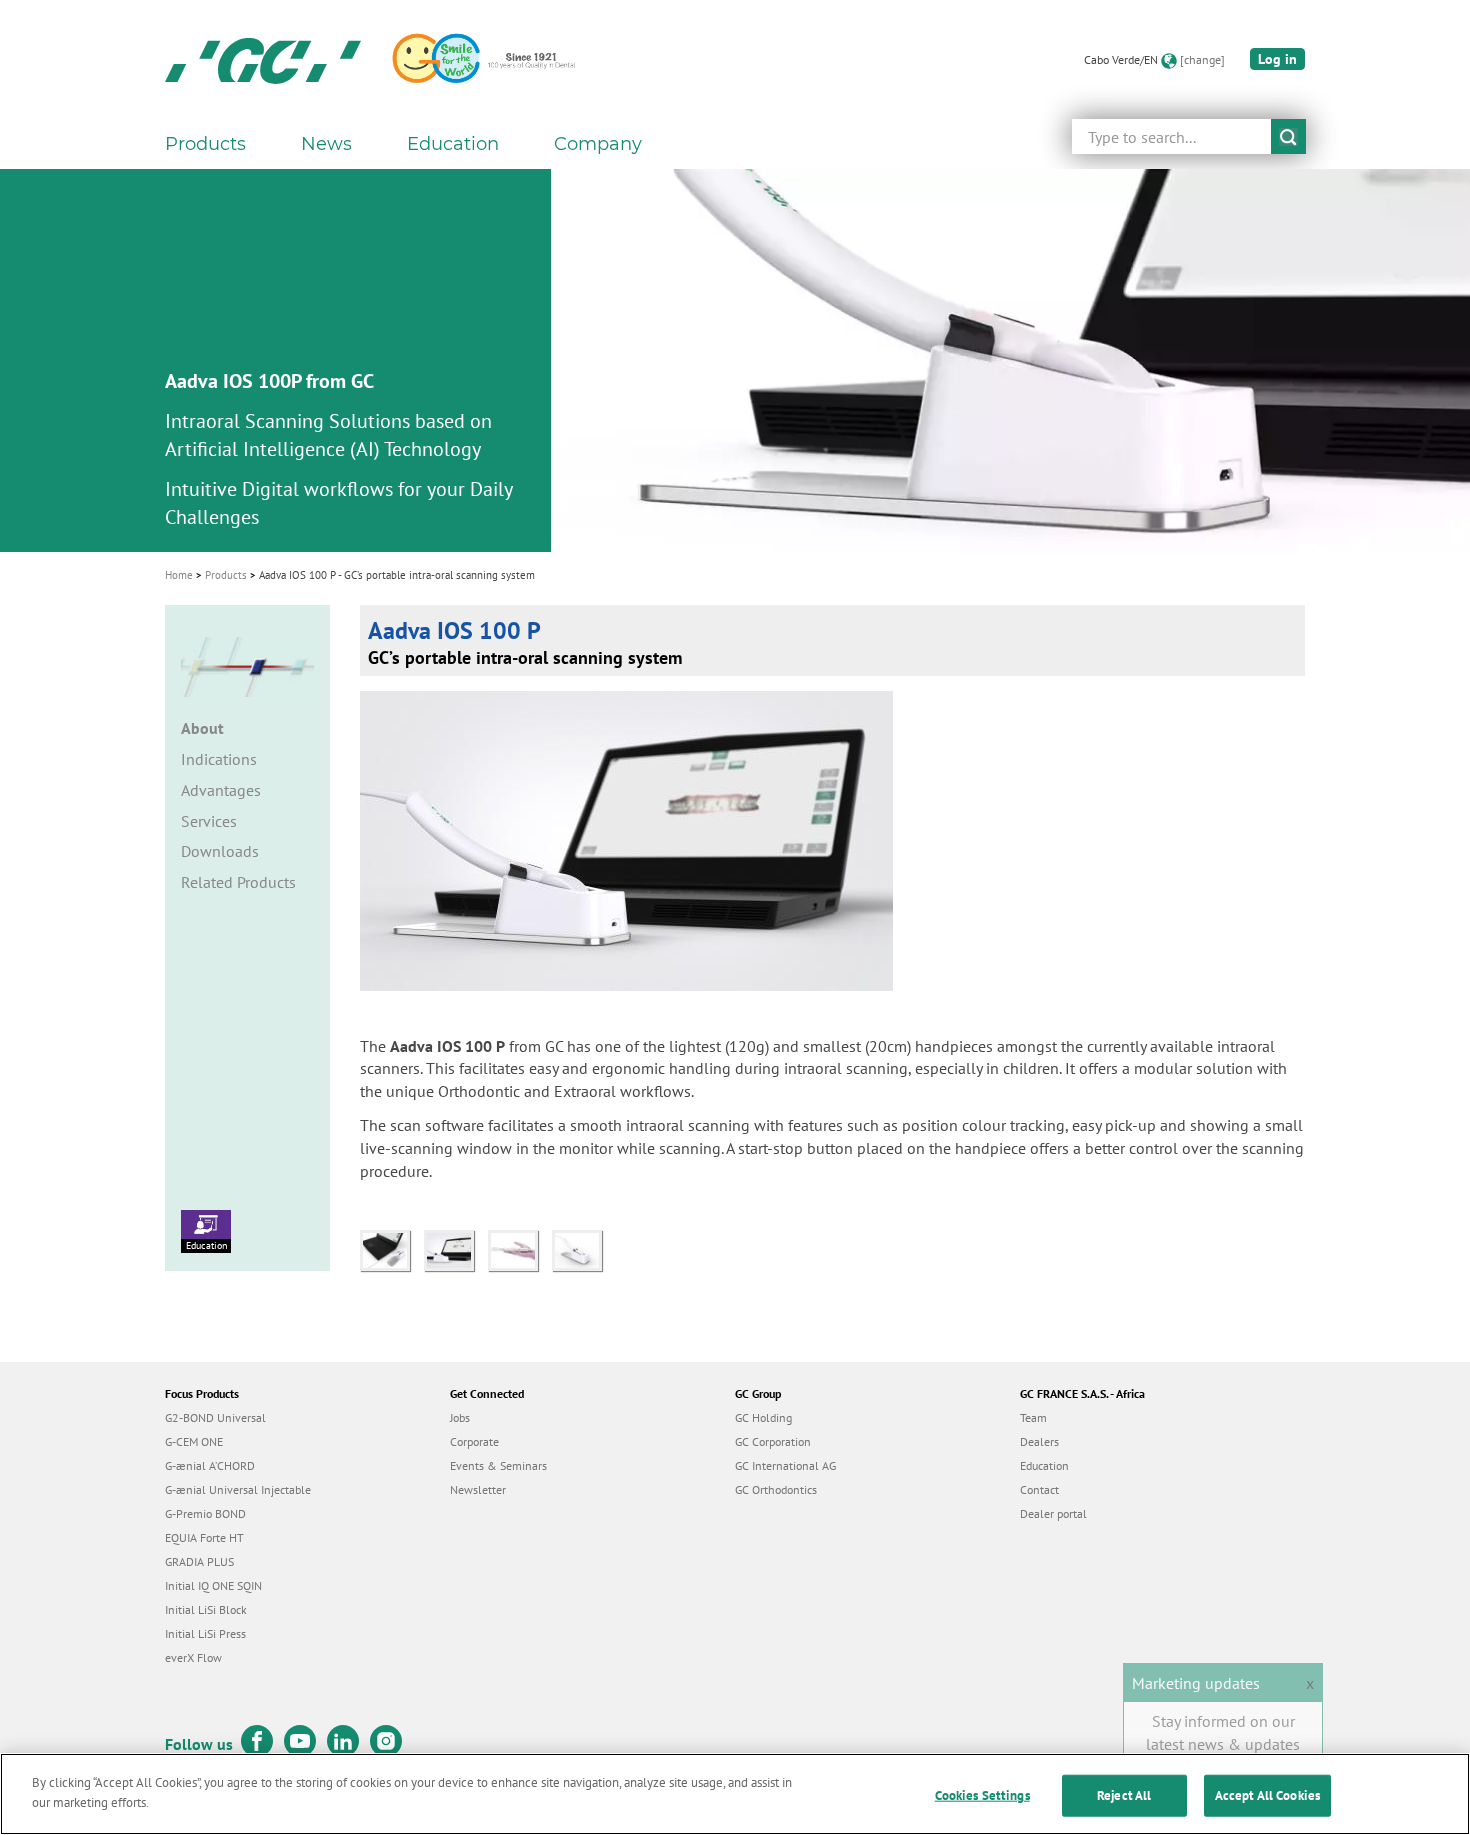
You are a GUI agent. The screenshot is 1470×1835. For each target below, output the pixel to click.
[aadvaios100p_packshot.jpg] (456, 1248)
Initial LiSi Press (205, 1633)
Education (206, 1245)
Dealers (1039, 1441)
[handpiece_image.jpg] (520, 1248)
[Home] (263, 60)
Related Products (238, 882)
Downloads (220, 851)
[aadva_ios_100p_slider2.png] (392, 1248)
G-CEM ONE (194, 1441)
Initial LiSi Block (206, 1609)
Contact (1039, 1489)
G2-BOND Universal (215, 1417)
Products (226, 575)
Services (209, 821)
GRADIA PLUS (199, 1561)
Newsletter (478, 1489)
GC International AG (785, 1465)
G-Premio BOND (205, 1513)
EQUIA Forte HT (204, 1537)
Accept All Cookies (1267, 1795)
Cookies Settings (982, 1795)
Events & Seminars (498, 1465)
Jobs (460, 1417)
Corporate (474, 1441)
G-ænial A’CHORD (210, 1465)
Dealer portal (1053, 1513)
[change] (1202, 59)
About (202, 728)
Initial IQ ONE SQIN (213, 1585)
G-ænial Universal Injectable (238, 1489)
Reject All (1124, 1795)
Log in (1277, 59)
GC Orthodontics (776, 1489)
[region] (735, 1794)
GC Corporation (773, 1441)
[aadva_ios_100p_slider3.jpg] (582, 1248)
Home (179, 575)
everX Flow (193, 1657)
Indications (219, 759)
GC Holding (763, 1417)
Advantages (221, 790)
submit (1288, 136)
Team (1033, 1417)
